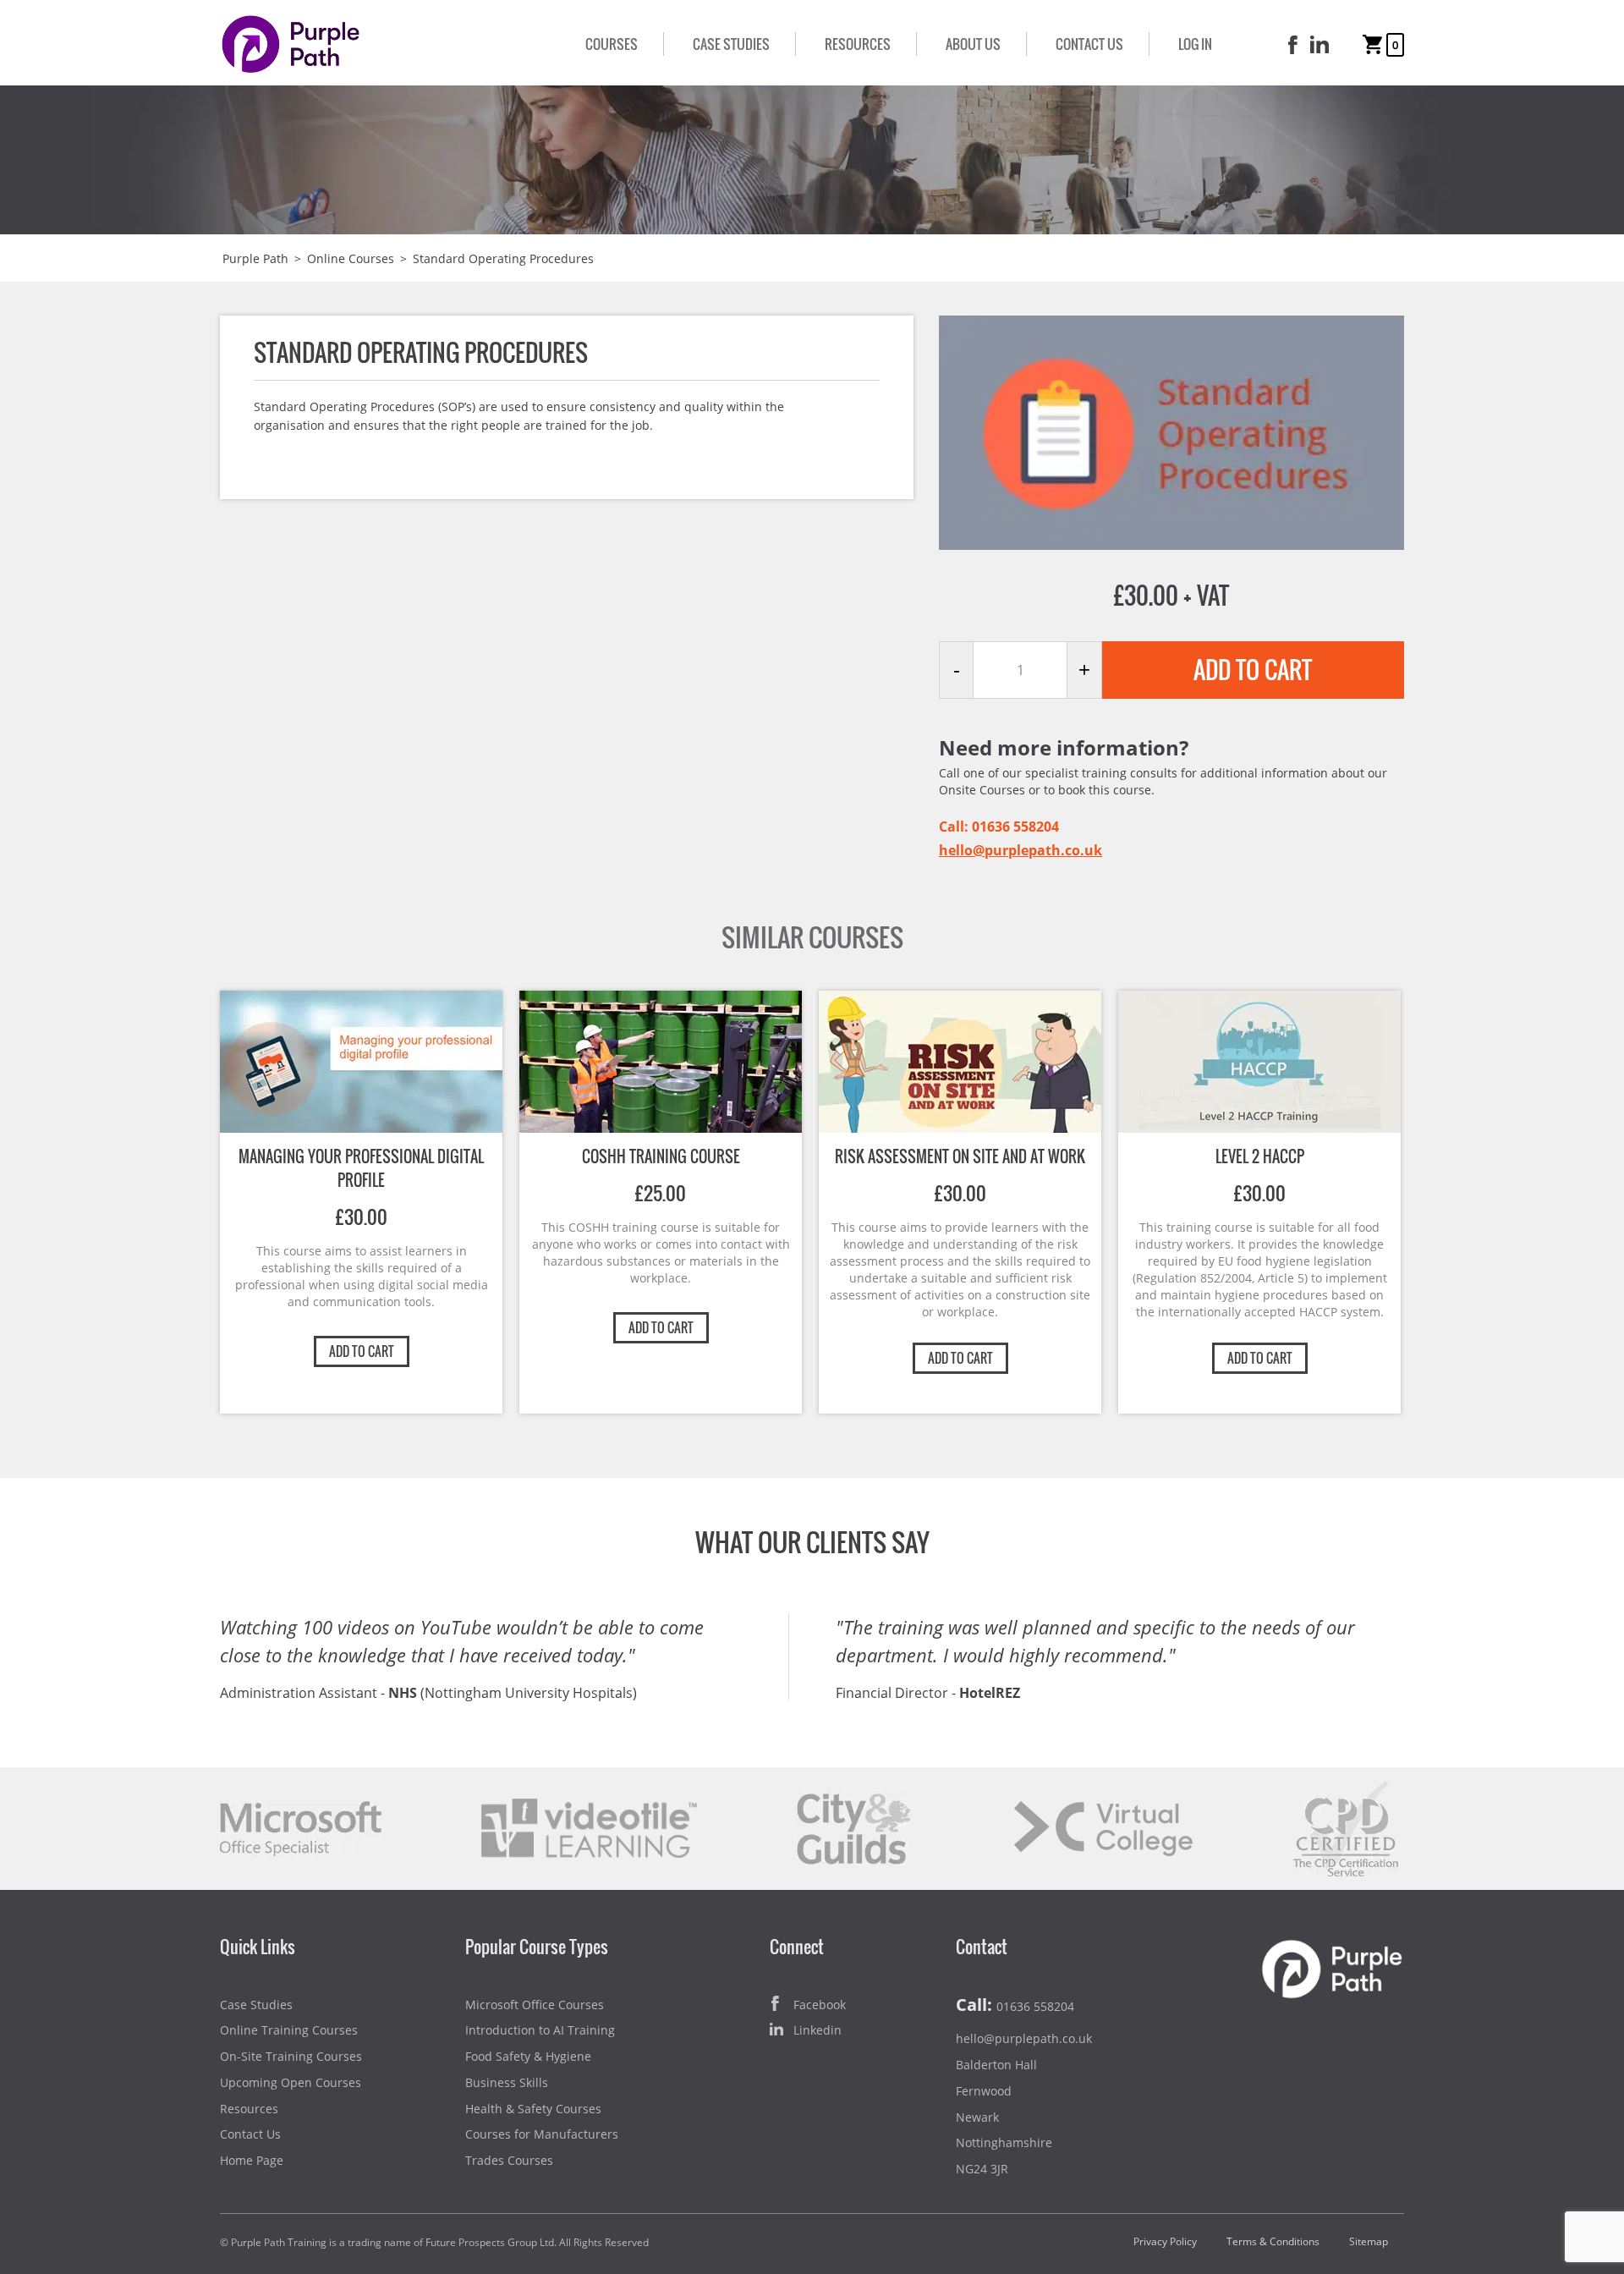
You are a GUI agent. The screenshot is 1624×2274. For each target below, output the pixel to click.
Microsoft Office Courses (535, 2005)
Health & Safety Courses (533, 2109)
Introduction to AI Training (540, 2030)
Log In (1195, 44)
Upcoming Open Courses (291, 2082)
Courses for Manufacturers (542, 2134)
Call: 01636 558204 (999, 827)
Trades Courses (509, 2160)
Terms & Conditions (1273, 2241)
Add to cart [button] (362, 1351)
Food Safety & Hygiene (528, 2056)
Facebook (820, 2005)
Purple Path (255, 258)
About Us (973, 44)
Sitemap (1369, 2241)
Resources (858, 44)
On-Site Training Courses (291, 2056)
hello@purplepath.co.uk (1020, 850)
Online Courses (351, 258)
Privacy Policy (1165, 2241)
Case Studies (731, 44)
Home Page (252, 2160)
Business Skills (507, 2082)
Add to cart (1253, 670)
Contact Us (1089, 44)
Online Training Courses (289, 2030)
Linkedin (817, 2030)
